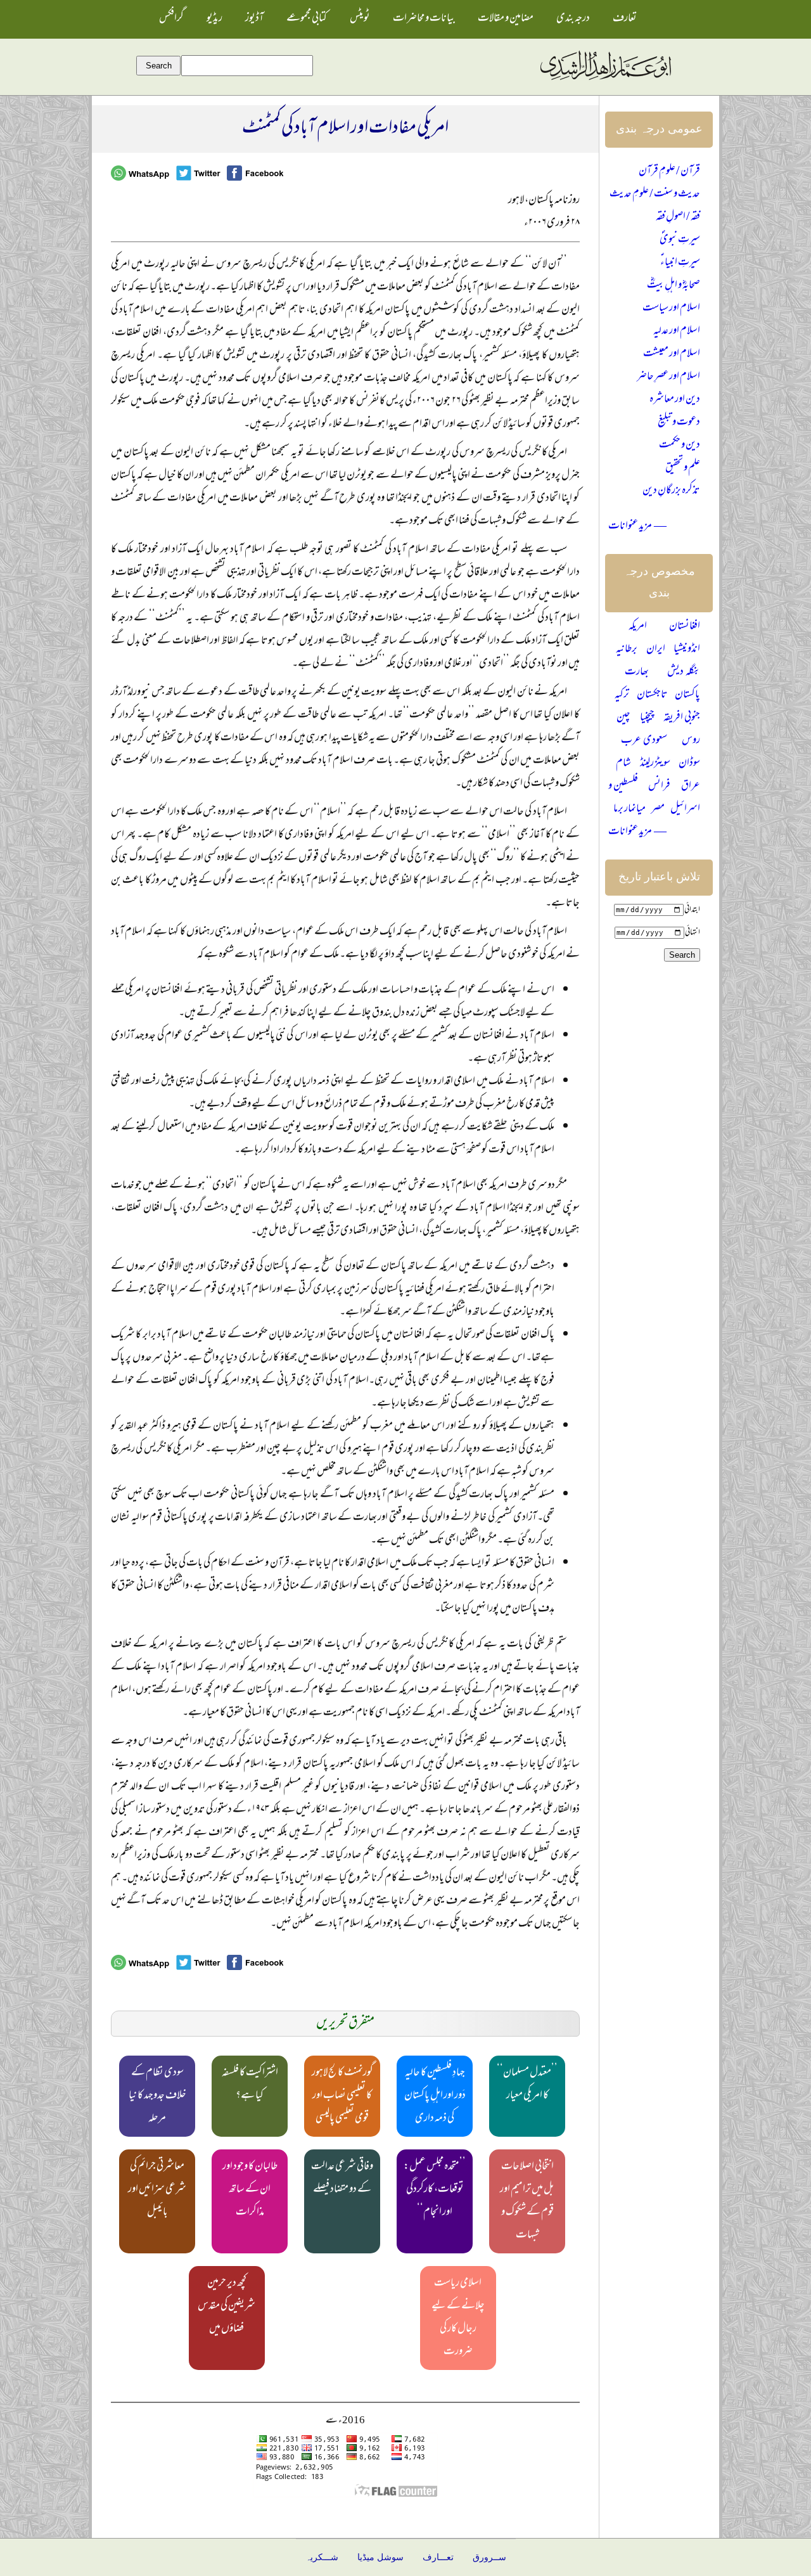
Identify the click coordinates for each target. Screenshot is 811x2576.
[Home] (605, 80)
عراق (691, 787)
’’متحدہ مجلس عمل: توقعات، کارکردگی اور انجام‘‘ (435, 2190)
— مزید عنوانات (637, 527)
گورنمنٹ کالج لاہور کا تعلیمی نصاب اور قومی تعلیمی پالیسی (342, 2096)
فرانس (659, 787)
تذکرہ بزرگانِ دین (671, 491)
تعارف (625, 19)
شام (623, 764)
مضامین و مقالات (506, 19)
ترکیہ (622, 695)
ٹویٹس (360, 19)
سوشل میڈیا (380, 2557)
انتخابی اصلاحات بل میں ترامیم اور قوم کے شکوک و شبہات (527, 2201)
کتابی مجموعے (307, 19)
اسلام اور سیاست (671, 309)
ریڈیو (214, 19)
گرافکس (171, 19)
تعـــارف (438, 2557)
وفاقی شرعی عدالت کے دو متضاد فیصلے (342, 2179)
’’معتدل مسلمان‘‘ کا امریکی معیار (527, 2085)
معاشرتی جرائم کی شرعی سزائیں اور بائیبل (157, 2190)
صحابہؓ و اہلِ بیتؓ (674, 286)
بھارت (637, 673)
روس (691, 741)
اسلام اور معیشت (672, 354)
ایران (656, 650)
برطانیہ (627, 650)
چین (623, 718)
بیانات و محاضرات (424, 19)
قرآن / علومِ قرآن (669, 172)
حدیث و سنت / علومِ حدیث (655, 195)
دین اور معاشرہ (675, 400)
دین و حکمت (680, 446)
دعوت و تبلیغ (679, 423)
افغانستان (685, 627)
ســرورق (489, 2557)
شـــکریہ (322, 2557)
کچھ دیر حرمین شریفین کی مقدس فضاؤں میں (227, 2307)
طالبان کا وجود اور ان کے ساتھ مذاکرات (250, 2190)
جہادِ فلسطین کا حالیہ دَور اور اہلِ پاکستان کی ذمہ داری (435, 2096)
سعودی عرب (644, 741)
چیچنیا (647, 718)
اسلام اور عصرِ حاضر (668, 377)
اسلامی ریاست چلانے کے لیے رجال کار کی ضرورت (458, 2318)
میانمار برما (629, 809)
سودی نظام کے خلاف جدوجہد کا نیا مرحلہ (157, 2096)
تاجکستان (652, 695)
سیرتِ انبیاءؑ (680, 263)
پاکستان (687, 695)
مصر (658, 809)
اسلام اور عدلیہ (677, 332)
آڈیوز (254, 19)
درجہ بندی (573, 19)
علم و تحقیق (683, 468)
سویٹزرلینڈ (655, 764)
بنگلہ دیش (684, 673)
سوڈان (689, 764)
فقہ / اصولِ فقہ (678, 217)
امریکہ (638, 627)
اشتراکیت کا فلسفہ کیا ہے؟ (250, 2085)
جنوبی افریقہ (682, 718)
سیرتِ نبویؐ (680, 240)
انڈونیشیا (687, 650)
